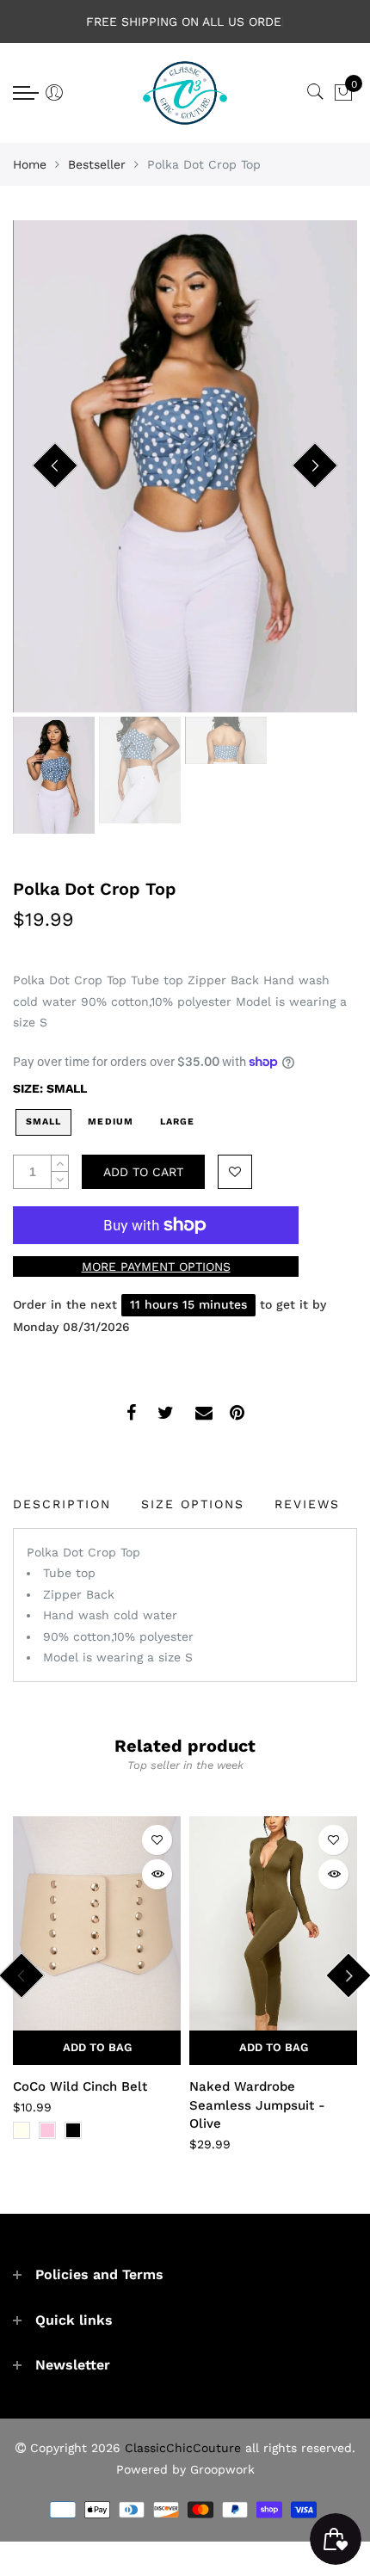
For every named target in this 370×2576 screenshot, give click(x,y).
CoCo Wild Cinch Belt (80, 2086)
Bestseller (97, 164)
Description (62, 1504)
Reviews (307, 1504)
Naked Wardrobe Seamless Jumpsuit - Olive (257, 2105)
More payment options (156, 1266)
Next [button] (315, 465)
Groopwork (222, 2469)
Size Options (193, 1504)
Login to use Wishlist (235, 1172)
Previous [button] (55, 465)
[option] (185, 466)
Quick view (157, 1874)
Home (30, 164)
